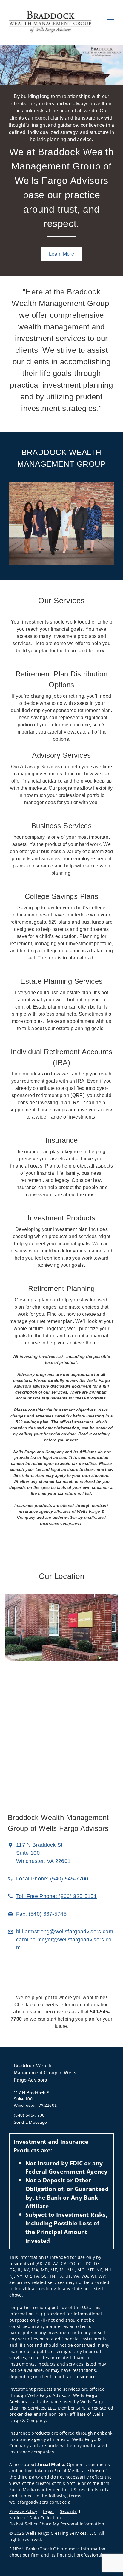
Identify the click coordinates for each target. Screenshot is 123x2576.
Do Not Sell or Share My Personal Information (57, 2524)
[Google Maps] (61, 1738)
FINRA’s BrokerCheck (31, 2549)
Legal (49, 2511)
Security (69, 2511)
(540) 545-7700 (29, 2115)
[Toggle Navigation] (110, 22)
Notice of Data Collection (35, 2518)
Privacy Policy (23, 2511)
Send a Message (30, 2122)
